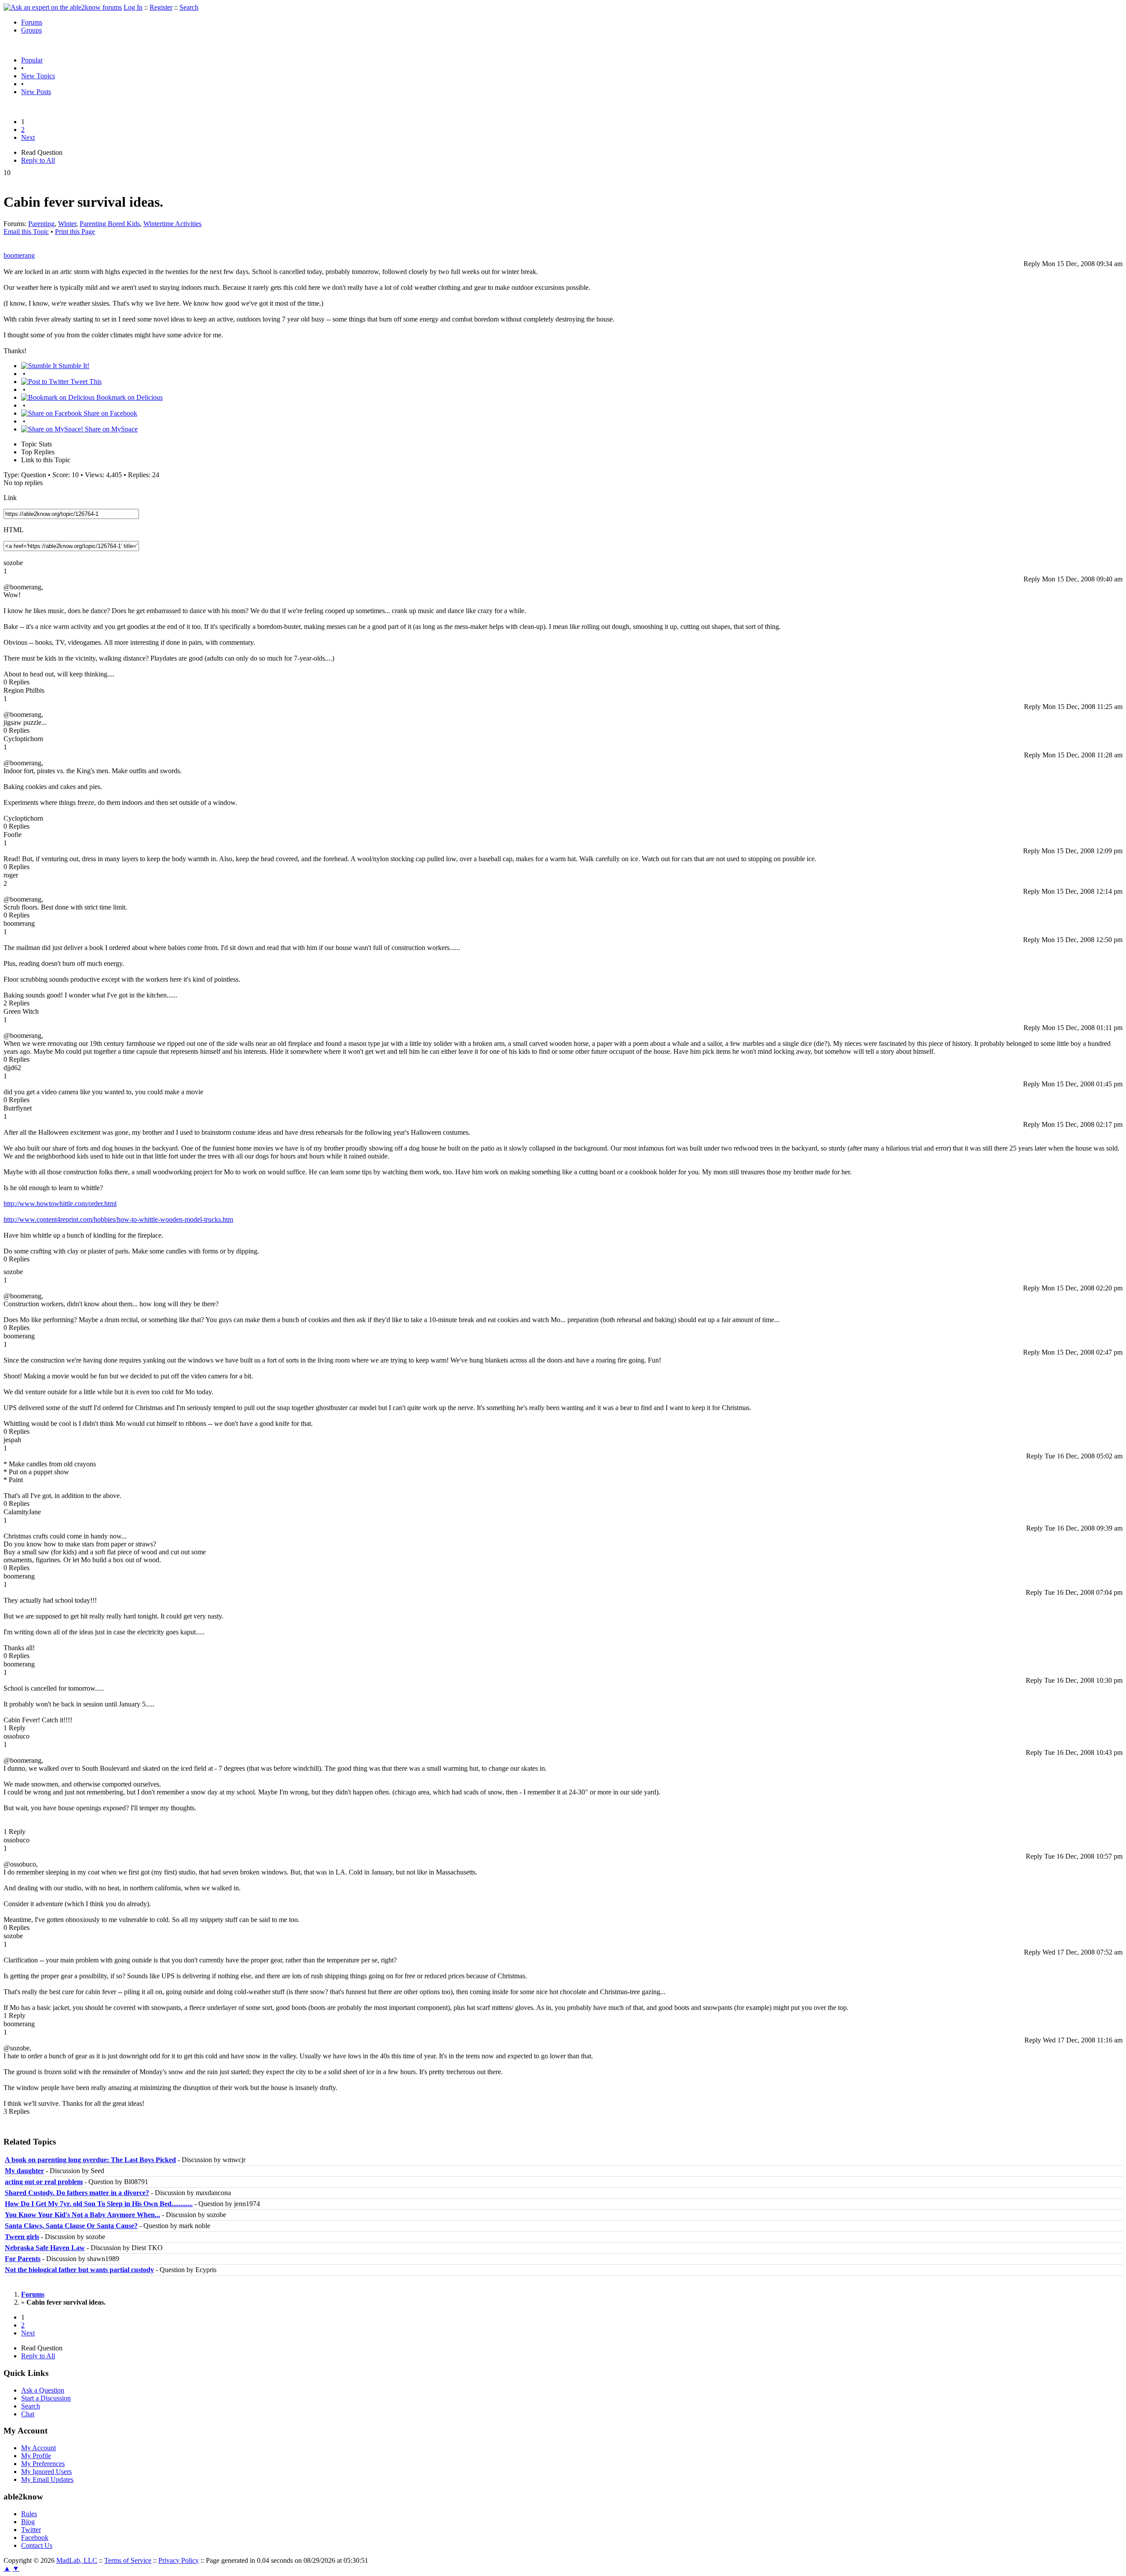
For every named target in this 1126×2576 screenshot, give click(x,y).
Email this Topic (26, 232)
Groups (31, 30)
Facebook (35, 2538)
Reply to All (38, 160)
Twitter (31, 2530)
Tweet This (85, 382)
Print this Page (75, 232)
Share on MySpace (110, 429)
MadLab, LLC (77, 2560)
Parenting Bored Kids (110, 224)
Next (28, 137)
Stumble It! (73, 366)
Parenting (41, 224)
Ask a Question (43, 2390)
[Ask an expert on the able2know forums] (63, 7)
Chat (28, 2414)
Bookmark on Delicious (129, 397)
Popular (32, 60)
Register (161, 7)
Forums (32, 22)
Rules (29, 2514)
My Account (38, 2448)
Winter (67, 224)
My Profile (36, 2456)
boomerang (19, 255)
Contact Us (37, 2545)
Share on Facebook (110, 413)
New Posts (36, 92)
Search (189, 7)
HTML (14, 530)
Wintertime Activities (172, 224)
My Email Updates (47, 2479)
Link (10, 498)
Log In (133, 7)
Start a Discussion (46, 2398)
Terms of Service (128, 2560)
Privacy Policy (179, 2560)
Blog (28, 2522)
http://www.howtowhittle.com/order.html (60, 1204)
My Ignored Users (46, 2472)
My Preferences (43, 2464)
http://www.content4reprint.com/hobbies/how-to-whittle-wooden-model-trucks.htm (118, 1219)
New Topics (38, 76)
